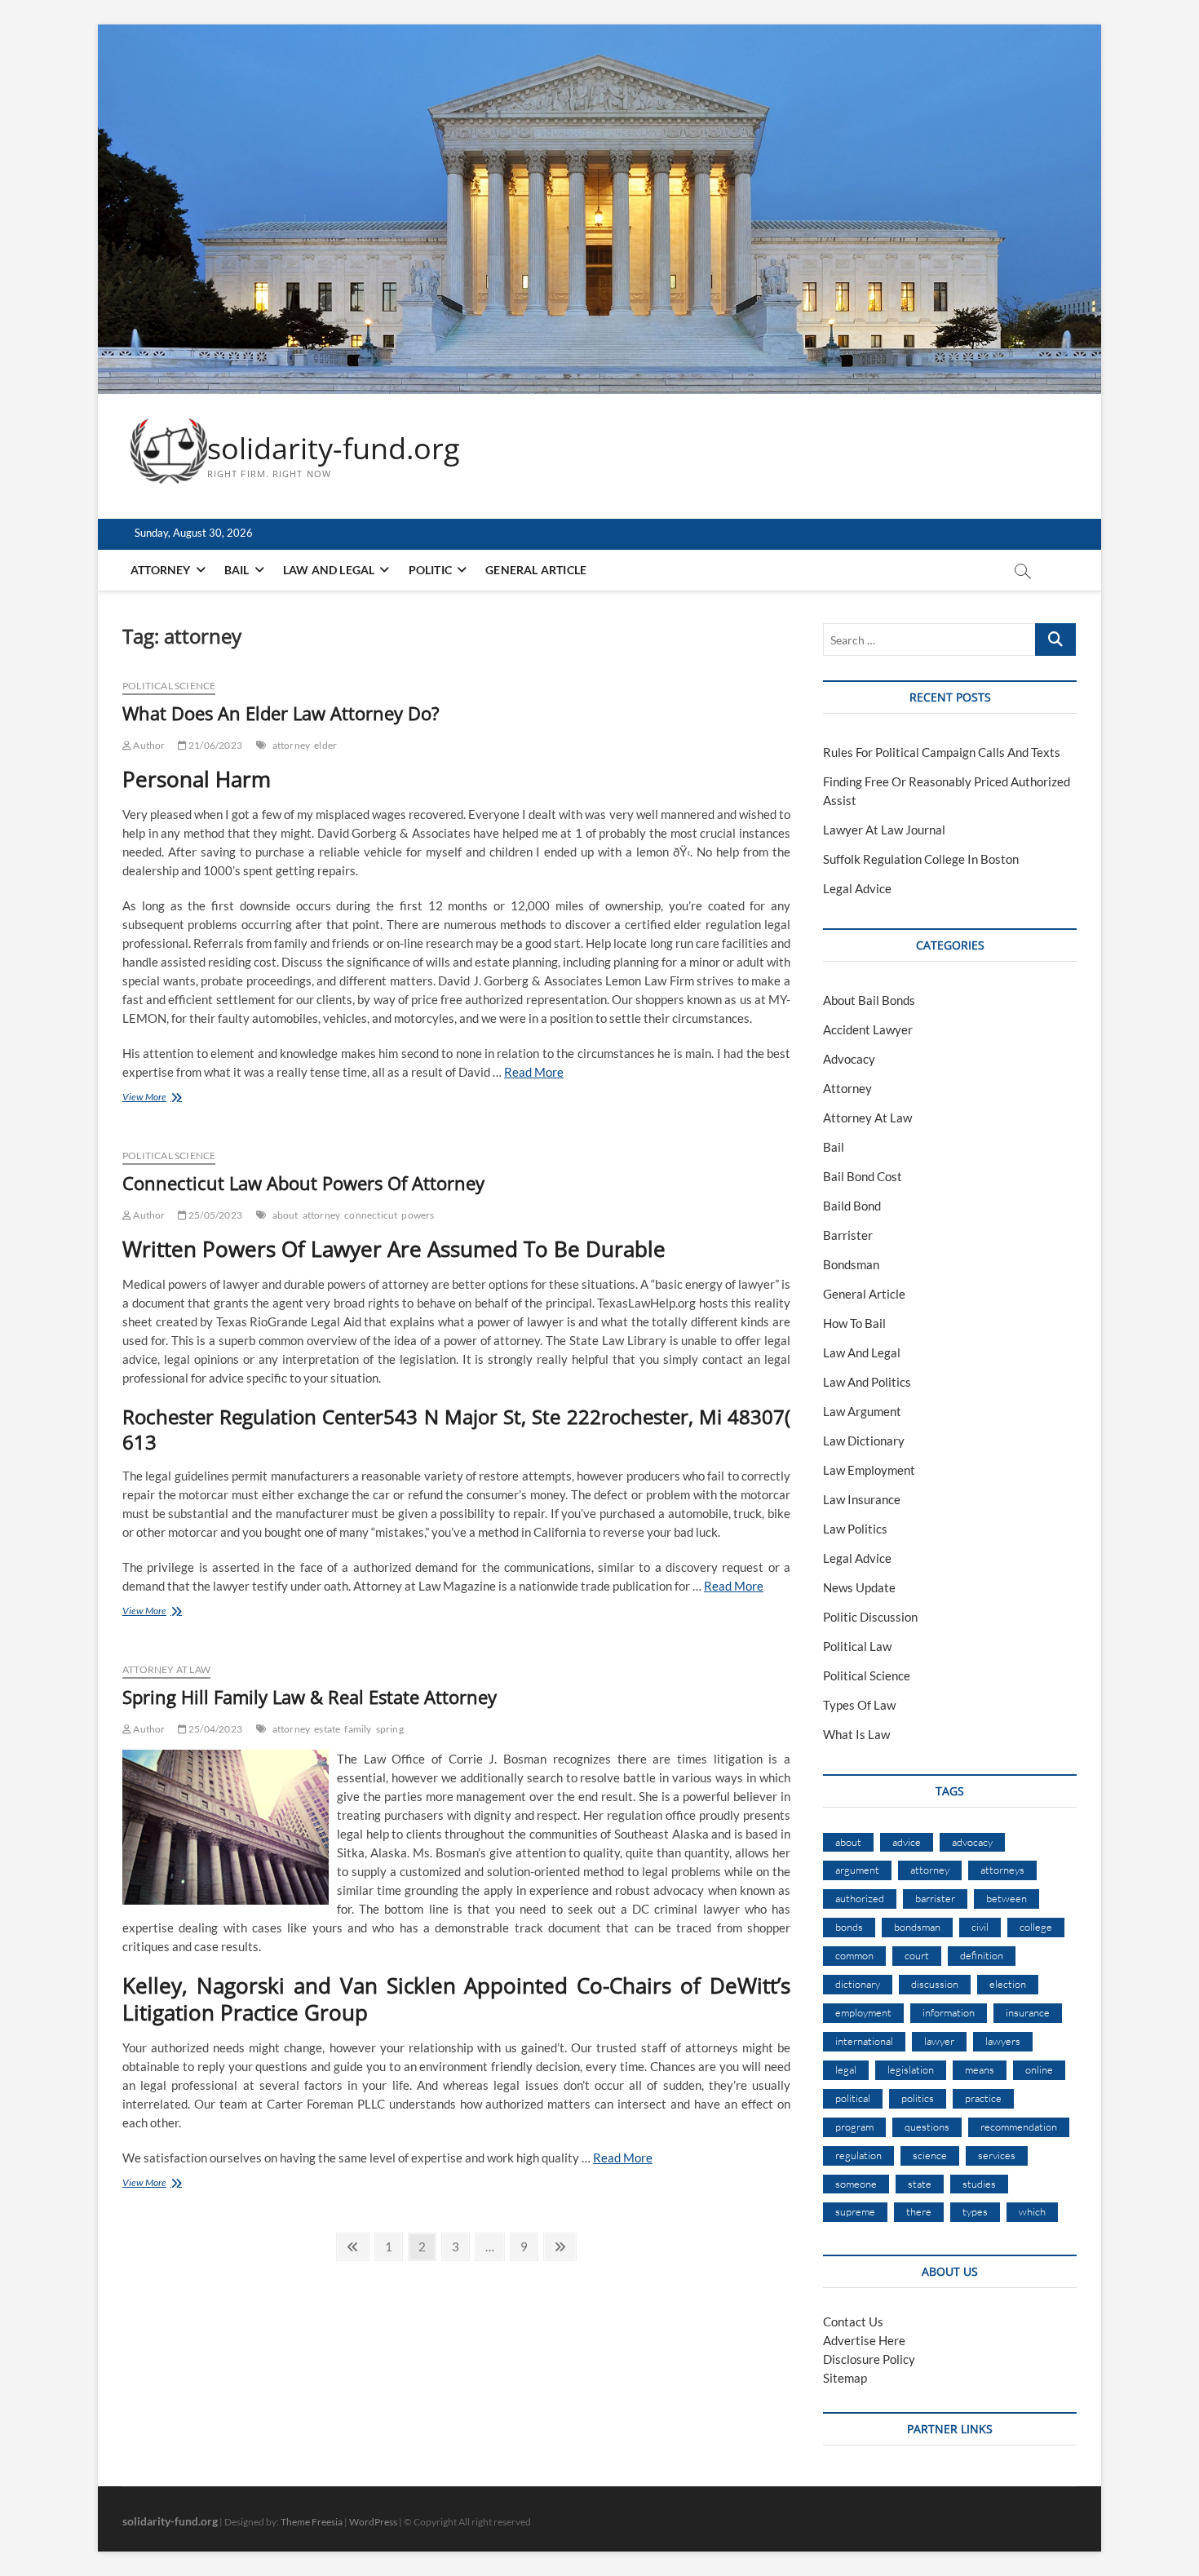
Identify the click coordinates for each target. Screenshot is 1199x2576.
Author (148, 745)
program (854, 2127)
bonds (849, 1927)
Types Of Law (859, 1705)
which (1032, 2211)
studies (979, 2184)
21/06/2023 (215, 745)
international (864, 2041)
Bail (237, 570)
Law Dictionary (864, 1441)
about (285, 1215)
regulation (858, 2155)
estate (327, 1729)
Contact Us (853, 2321)
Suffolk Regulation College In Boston (921, 859)
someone (856, 2184)
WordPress (373, 2522)
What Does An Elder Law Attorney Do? (281, 713)
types (975, 2211)
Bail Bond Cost (863, 1176)
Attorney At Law (166, 1669)
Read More (534, 1072)
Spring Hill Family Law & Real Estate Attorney (310, 1697)
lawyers (1003, 2041)
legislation (911, 2069)
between (1007, 1898)
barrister (935, 1898)
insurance (1028, 2012)
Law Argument (862, 1411)
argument (857, 1870)
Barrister (848, 1235)
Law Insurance (862, 1499)
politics (918, 2098)
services (997, 2155)
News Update (859, 1587)
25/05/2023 (215, 1215)
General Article (536, 570)
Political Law (857, 1646)
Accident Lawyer (868, 1029)
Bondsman (851, 1264)
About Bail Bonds (869, 1000)
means (980, 2069)
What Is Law (856, 1734)
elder (325, 745)
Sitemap (845, 2378)
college (1036, 1927)
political (853, 2098)
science (930, 2155)
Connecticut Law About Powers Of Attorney (303, 1183)
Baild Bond (852, 1206)
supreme (855, 2211)
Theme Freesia (312, 2522)
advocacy (972, 1842)
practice (983, 2098)
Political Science (169, 686)
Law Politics (855, 1529)
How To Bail (854, 1323)
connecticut (371, 1215)
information (949, 2012)
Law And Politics (867, 1382)
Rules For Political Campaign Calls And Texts (942, 752)
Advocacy (849, 1059)
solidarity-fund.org (334, 449)
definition (982, 1955)
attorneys (1002, 1870)
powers (418, 1215)
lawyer (939, 2041)
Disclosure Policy (869, 2359)
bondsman (917, 1927)
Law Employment (869, 1470)
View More (161, 1098)
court (917, 1955)
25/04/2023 (215, 1729)
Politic (430, 570)
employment (863, 2012)
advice (907, 1842)
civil (980, 1927)
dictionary (858, 1984)
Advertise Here (864, 2340)
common (854, 1955)
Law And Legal (329, 570)
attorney (292, 745)
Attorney (161, 570)
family (358, 1729)
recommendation (1019, 2127)
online (1039, 2069)
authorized (860, 1898)
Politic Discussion (870, 1617)
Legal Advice (857, 888)
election (1008, 1984)
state (920, 2184)
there (919, 2211)
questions (927, 2127)
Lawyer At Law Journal (884, 830)
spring (390, 1729)
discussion (935, 1984)
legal (846, 2069)
